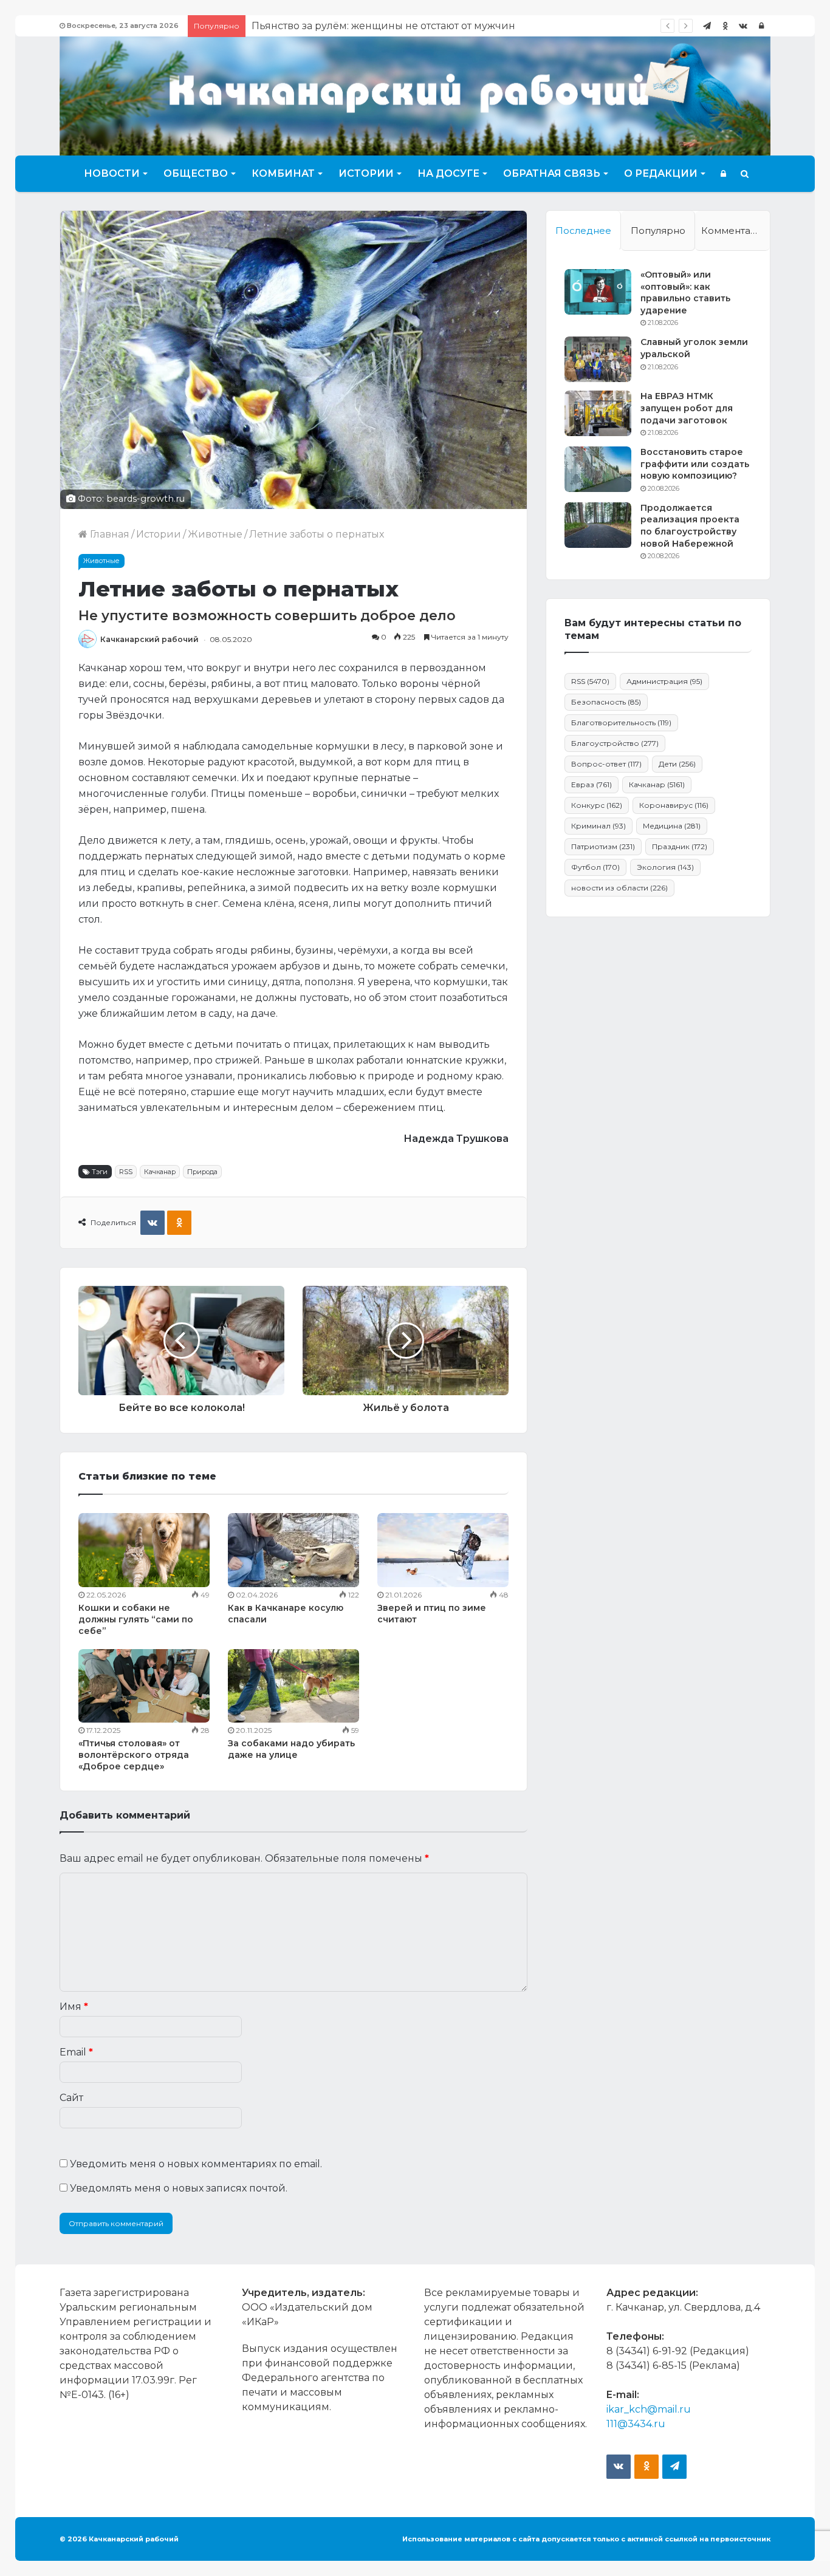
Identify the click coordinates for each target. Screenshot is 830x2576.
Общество (196, 173)
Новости (112, 173)
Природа (202, 1172)
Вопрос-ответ (606, 764)
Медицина (672, 826)
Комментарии (735, 231)
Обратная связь (552, 173)
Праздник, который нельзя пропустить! (353, 26)
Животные (215, 534)
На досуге (448, 173)
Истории (366, 173)
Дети (677, 764)
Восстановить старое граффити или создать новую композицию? (695, 464)
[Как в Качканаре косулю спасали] (293, 1550)
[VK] (153, 1223)
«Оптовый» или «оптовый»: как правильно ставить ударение (685, 292)
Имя (74, 2007)
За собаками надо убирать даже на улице (291, 1749)
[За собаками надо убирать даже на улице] (293, 1686)
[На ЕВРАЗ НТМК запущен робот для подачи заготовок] (598, 413)
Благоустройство (615, 743)
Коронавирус (674, 805)
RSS (126, 1172)
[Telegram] (707, 26)
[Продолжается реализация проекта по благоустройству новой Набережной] (598, 525)
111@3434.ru (636, 2424)
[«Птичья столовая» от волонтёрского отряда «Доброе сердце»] (144, 1686)
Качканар (160, 1172)
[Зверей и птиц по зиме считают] (443, 1550)
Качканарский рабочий (149, 639)
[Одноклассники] (725, 26)
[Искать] (745, 174)
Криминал (598, 826)
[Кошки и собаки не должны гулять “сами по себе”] (144, 1550)
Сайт (71, 2098)
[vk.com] (743, 26)
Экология (665, 867)
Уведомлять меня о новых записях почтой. (179, 2188)
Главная (108, 534)
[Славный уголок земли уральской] (598, 359)
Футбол (595, 867)
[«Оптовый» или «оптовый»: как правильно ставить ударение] (598, 292)
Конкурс (597, 805)
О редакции (661, 173)
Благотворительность (621, 723)
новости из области (619, 888)
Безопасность (606, 702)
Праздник (680, 846)
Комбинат (283, 173)
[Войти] (761, 26)
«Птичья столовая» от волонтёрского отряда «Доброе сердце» (134, 1755)
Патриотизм (603, 846)
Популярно (658, 231)
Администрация (664, 681)
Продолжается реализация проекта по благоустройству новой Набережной (690, 526)
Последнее (583, 231)
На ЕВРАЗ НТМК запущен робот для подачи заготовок (687, 408)
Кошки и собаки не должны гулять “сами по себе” (136, 1619)
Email (76, 2052)
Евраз (592, 784)
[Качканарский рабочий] (415, 94)
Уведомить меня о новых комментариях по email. (196, 2164)
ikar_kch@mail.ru (649, 2409)
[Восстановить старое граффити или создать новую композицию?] (598, 469)
